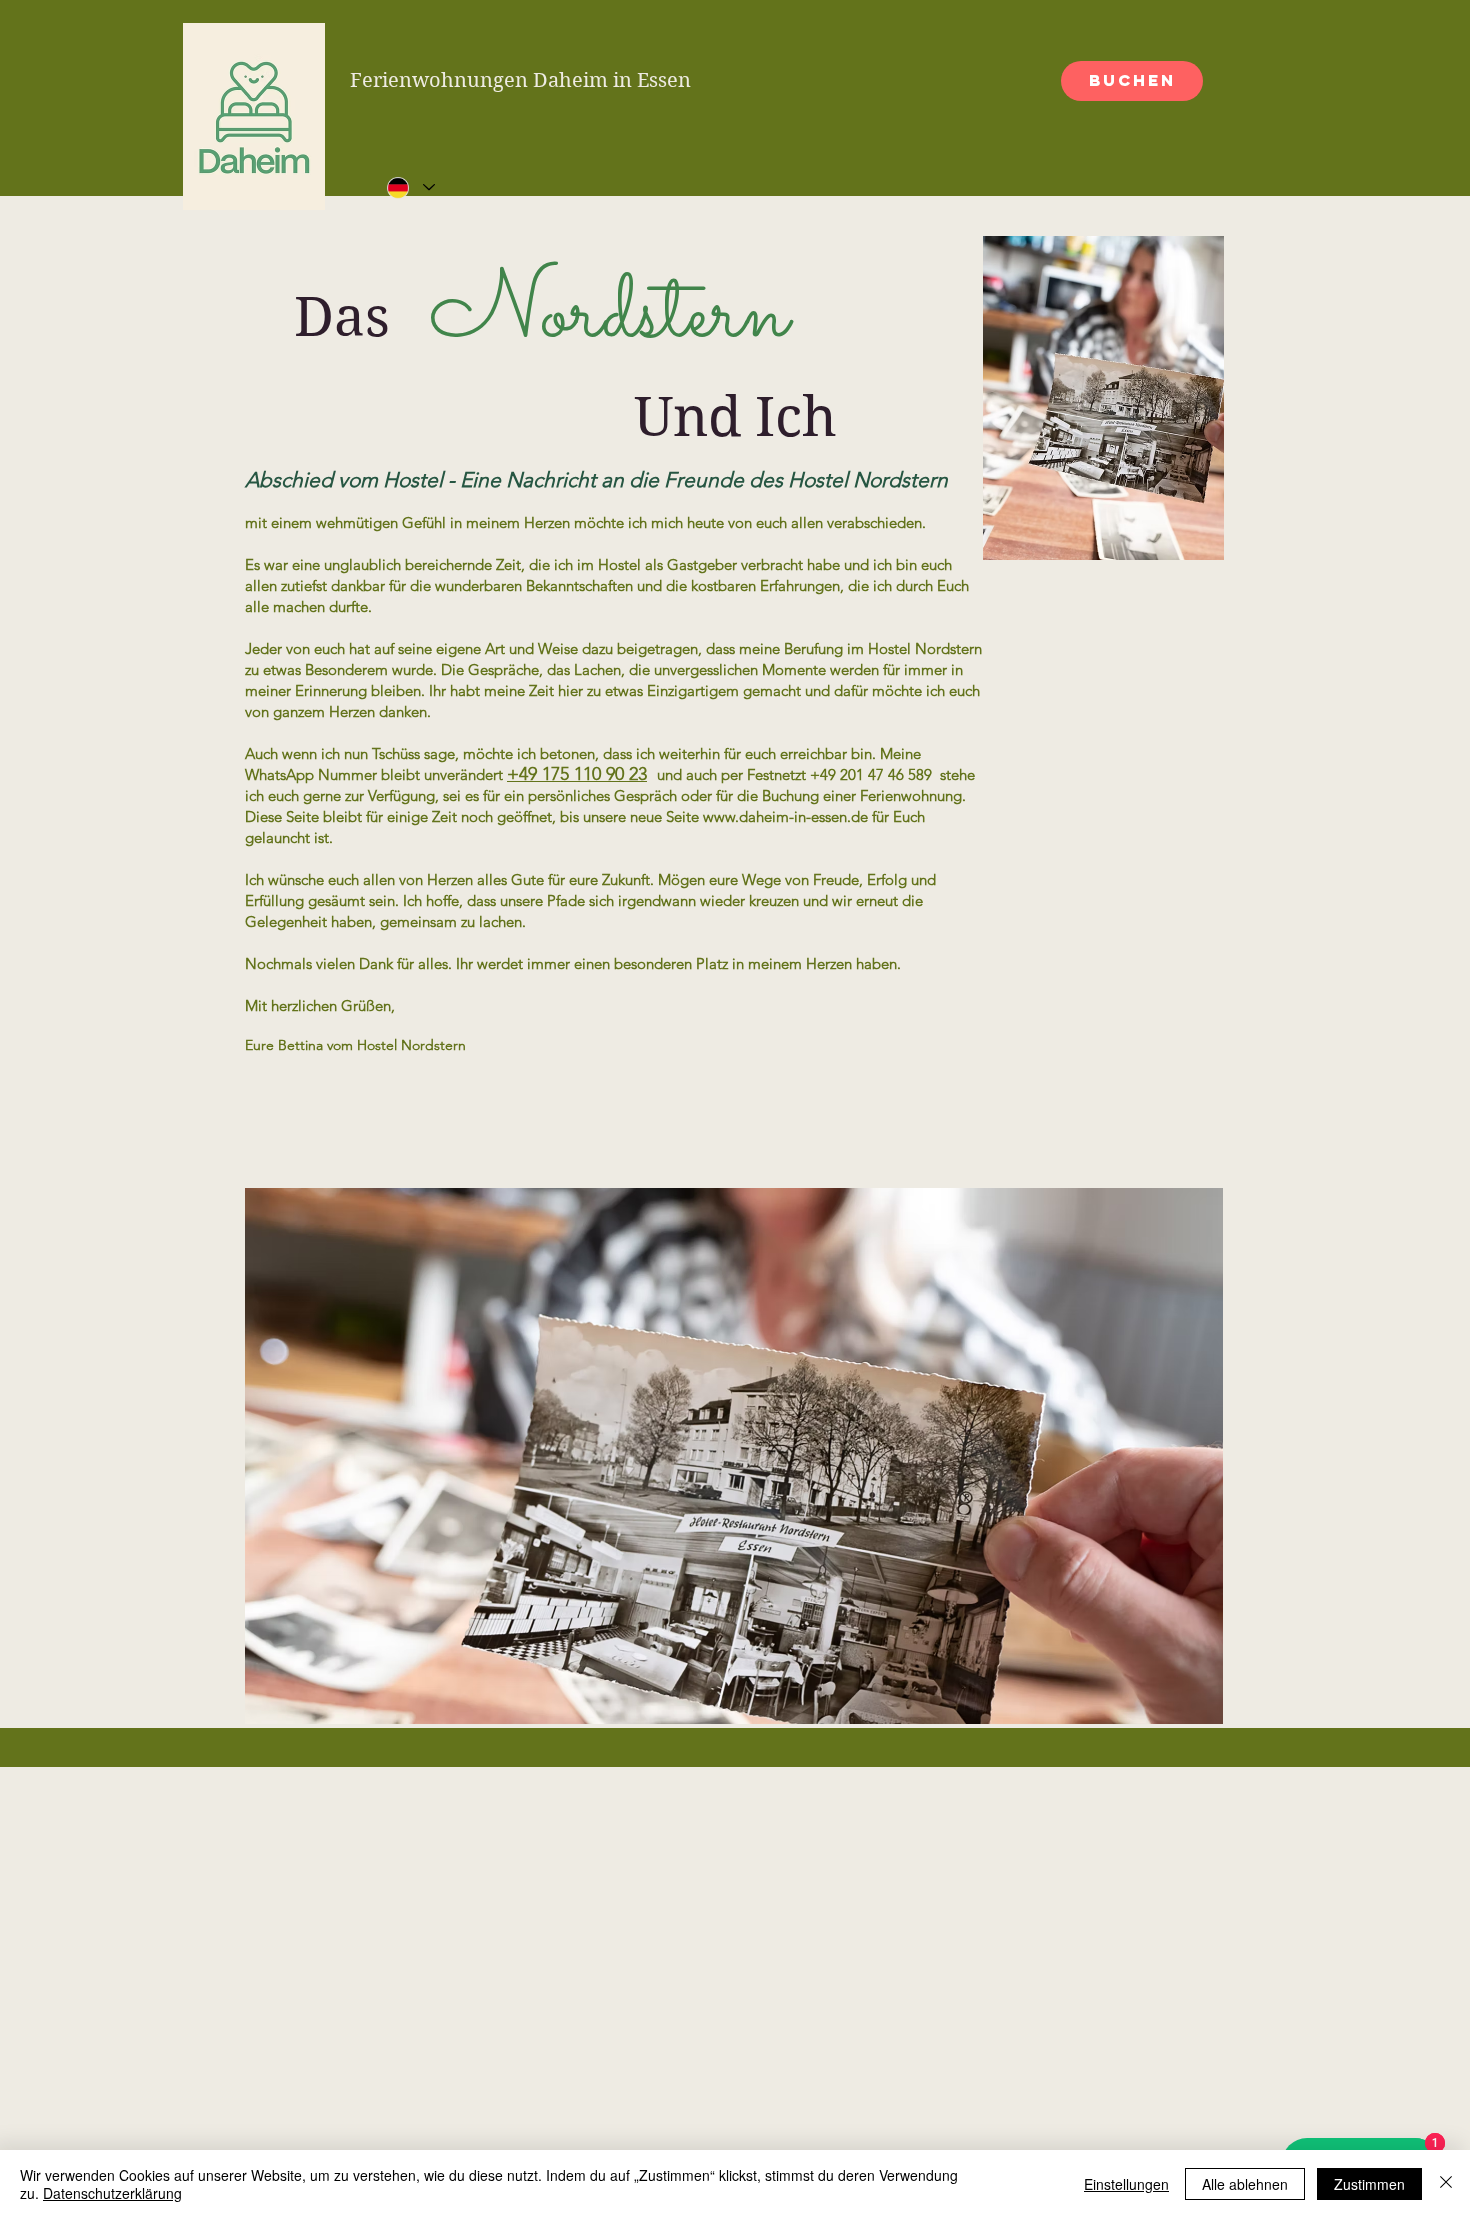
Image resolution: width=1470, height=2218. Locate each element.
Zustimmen (1369, 2184)
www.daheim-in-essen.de (785, 816)
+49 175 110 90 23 (577, 774)
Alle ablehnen (1245, 2184)
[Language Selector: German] (410, 187)
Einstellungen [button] (1126, 2184)
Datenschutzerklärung (112, 2193)
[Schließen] (1446, 2184)
